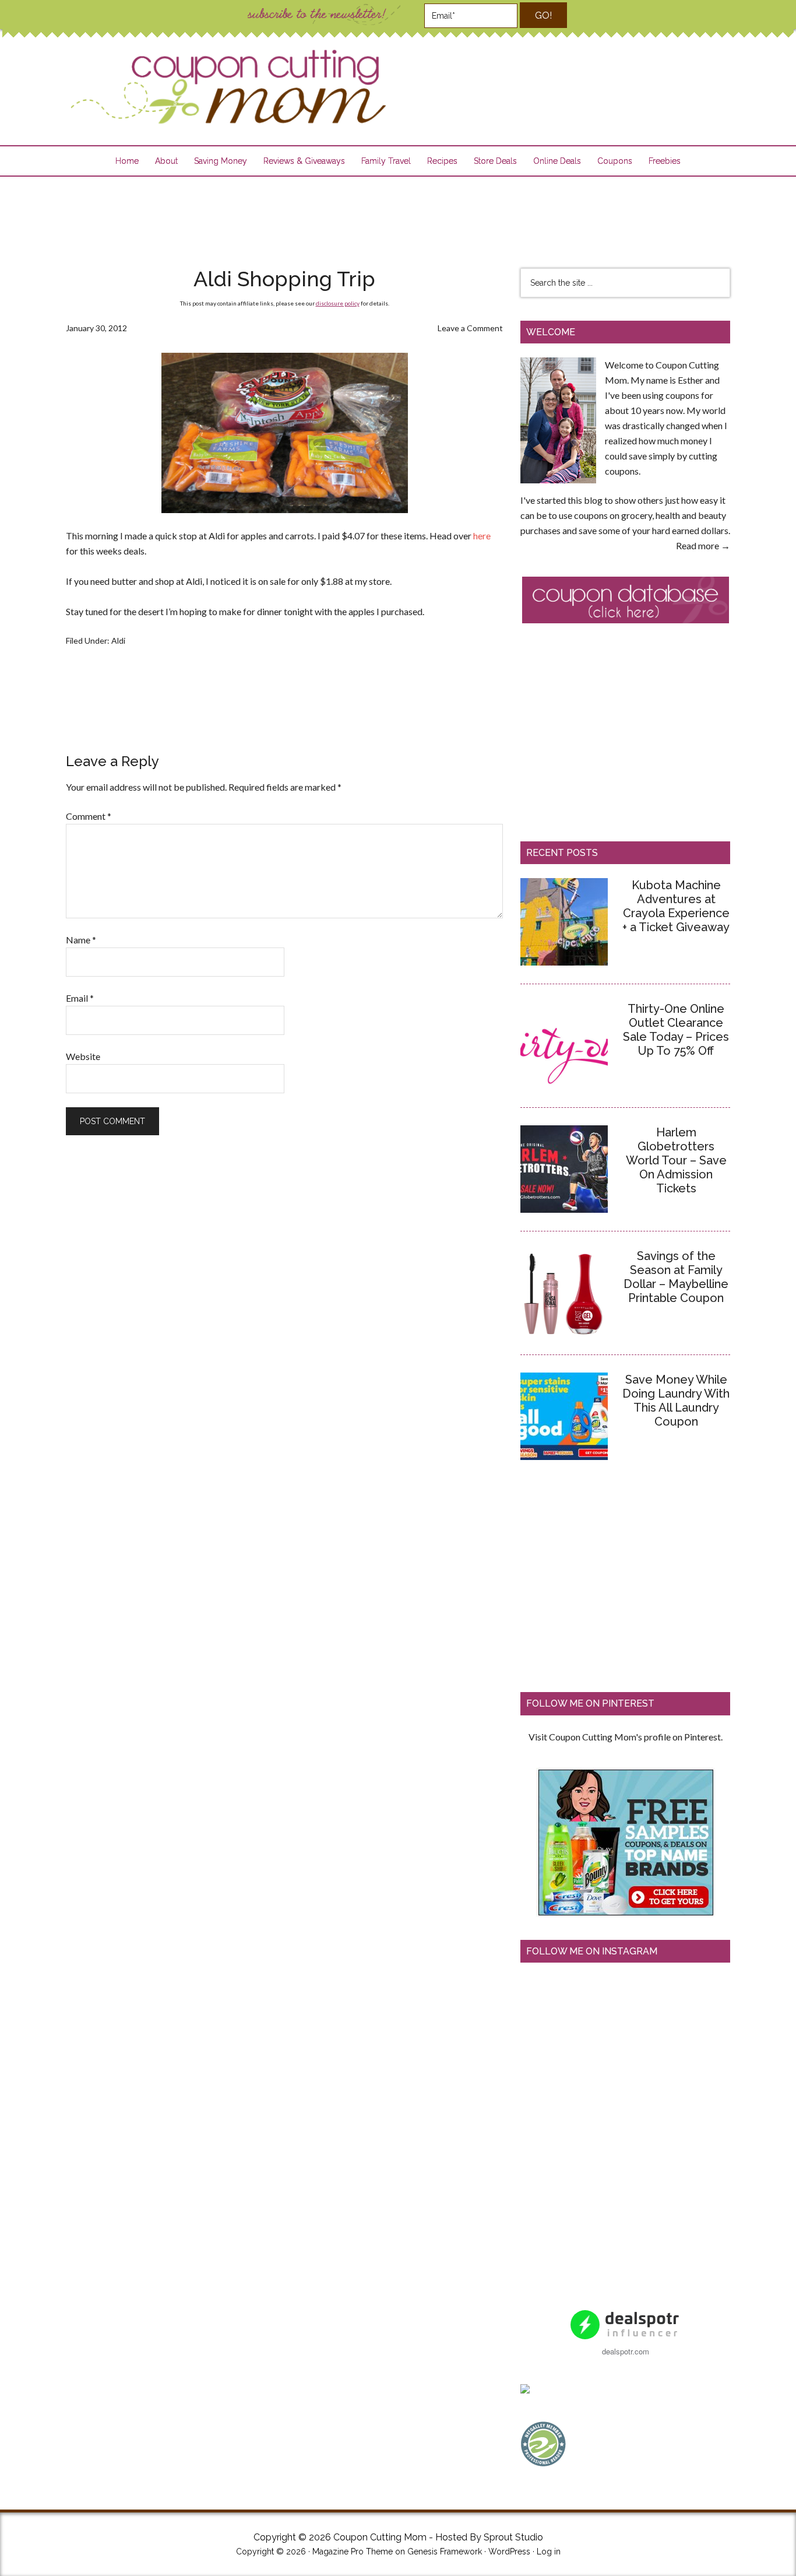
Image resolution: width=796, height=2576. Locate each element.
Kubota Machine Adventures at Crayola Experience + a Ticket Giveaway (676, 906)
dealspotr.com (626, 2351)
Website (83, 1056)
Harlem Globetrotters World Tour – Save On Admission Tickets (676, 1160)
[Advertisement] (398, 215)
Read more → (703, 545)
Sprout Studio (513, 2537)
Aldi (118, 641)
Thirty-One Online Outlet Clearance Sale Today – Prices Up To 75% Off (676, 1030)
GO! (543, 15)
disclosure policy (338, 303)
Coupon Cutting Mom (227, 87)
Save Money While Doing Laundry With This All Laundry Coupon (676, 1401)
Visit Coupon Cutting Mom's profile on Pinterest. (626, 1737)
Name (81, 940)
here (482, 536)
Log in (549, 2552)
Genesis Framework (445, 2552)
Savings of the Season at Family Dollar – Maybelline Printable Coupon (676, 1277)
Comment (89, 816)
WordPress (509, 2552)
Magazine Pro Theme (353, 2552)
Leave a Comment (470, 328)
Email (80, 998)
